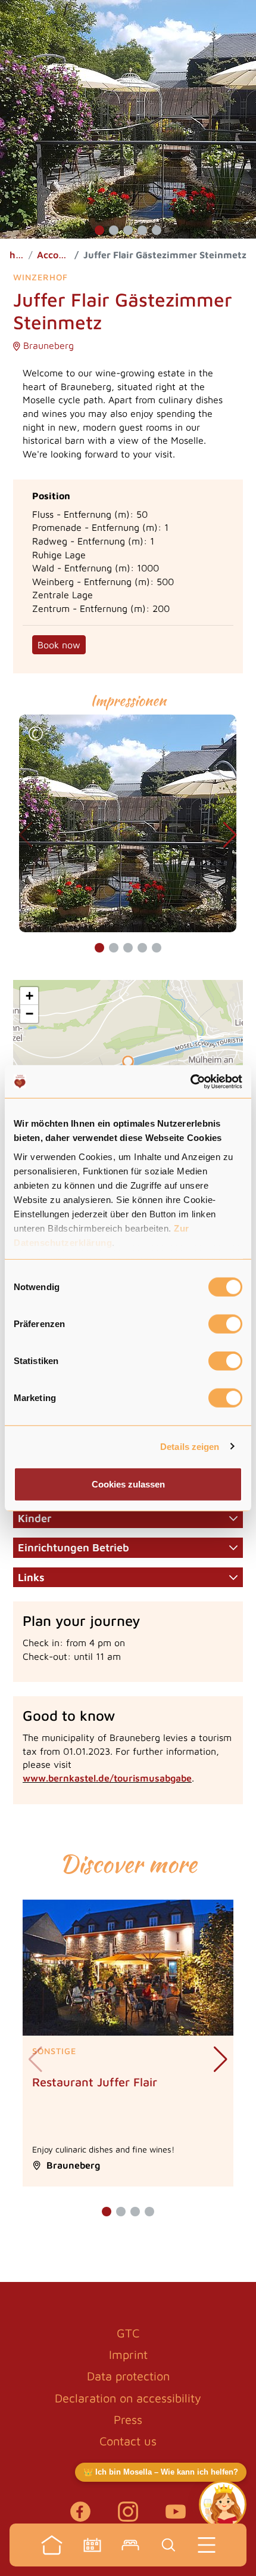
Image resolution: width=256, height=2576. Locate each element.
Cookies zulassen (128, 1484)
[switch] (225, 1324)
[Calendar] (92, 2545)
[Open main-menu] (207, 2545)
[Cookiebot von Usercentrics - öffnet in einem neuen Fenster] (190, 1081)
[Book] (130, 2545)
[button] (99, 230)
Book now (59, 645)
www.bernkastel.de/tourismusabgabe (107, 1778)
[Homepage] (52, 2545)
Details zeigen (190, 1446)
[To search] (168, 2545)
